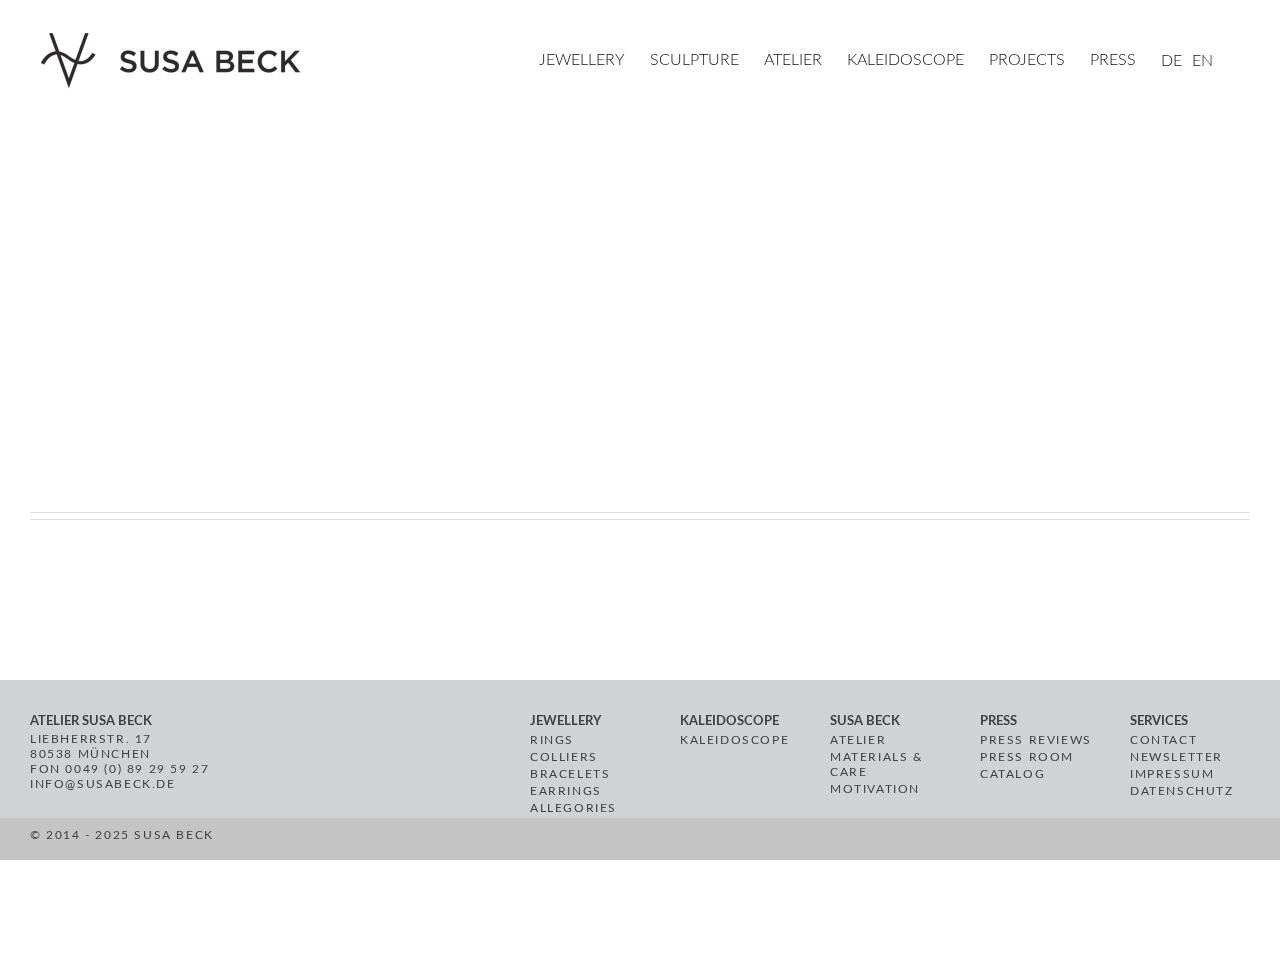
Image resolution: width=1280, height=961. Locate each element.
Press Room (1027, 757)
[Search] (1244, 62)
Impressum (1172, 774)
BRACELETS (570, 774)
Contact (1163, 740)
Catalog (1012, 774)
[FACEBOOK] (539, 842)
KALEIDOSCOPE (734, 740)
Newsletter (1176, 757)
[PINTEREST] (562, 842)
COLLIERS (564, 757)
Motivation (875, 789)
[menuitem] (594, 62)
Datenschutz (1182, 791)
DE (1171, 61)
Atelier (858, 740)
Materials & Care (877, 764)
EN (1202, 61)
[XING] (611, 842)
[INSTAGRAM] (585, 842)
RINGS (552, 740)
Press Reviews (1036, 740)
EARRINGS (566, 791)
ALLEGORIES (573, 808)
